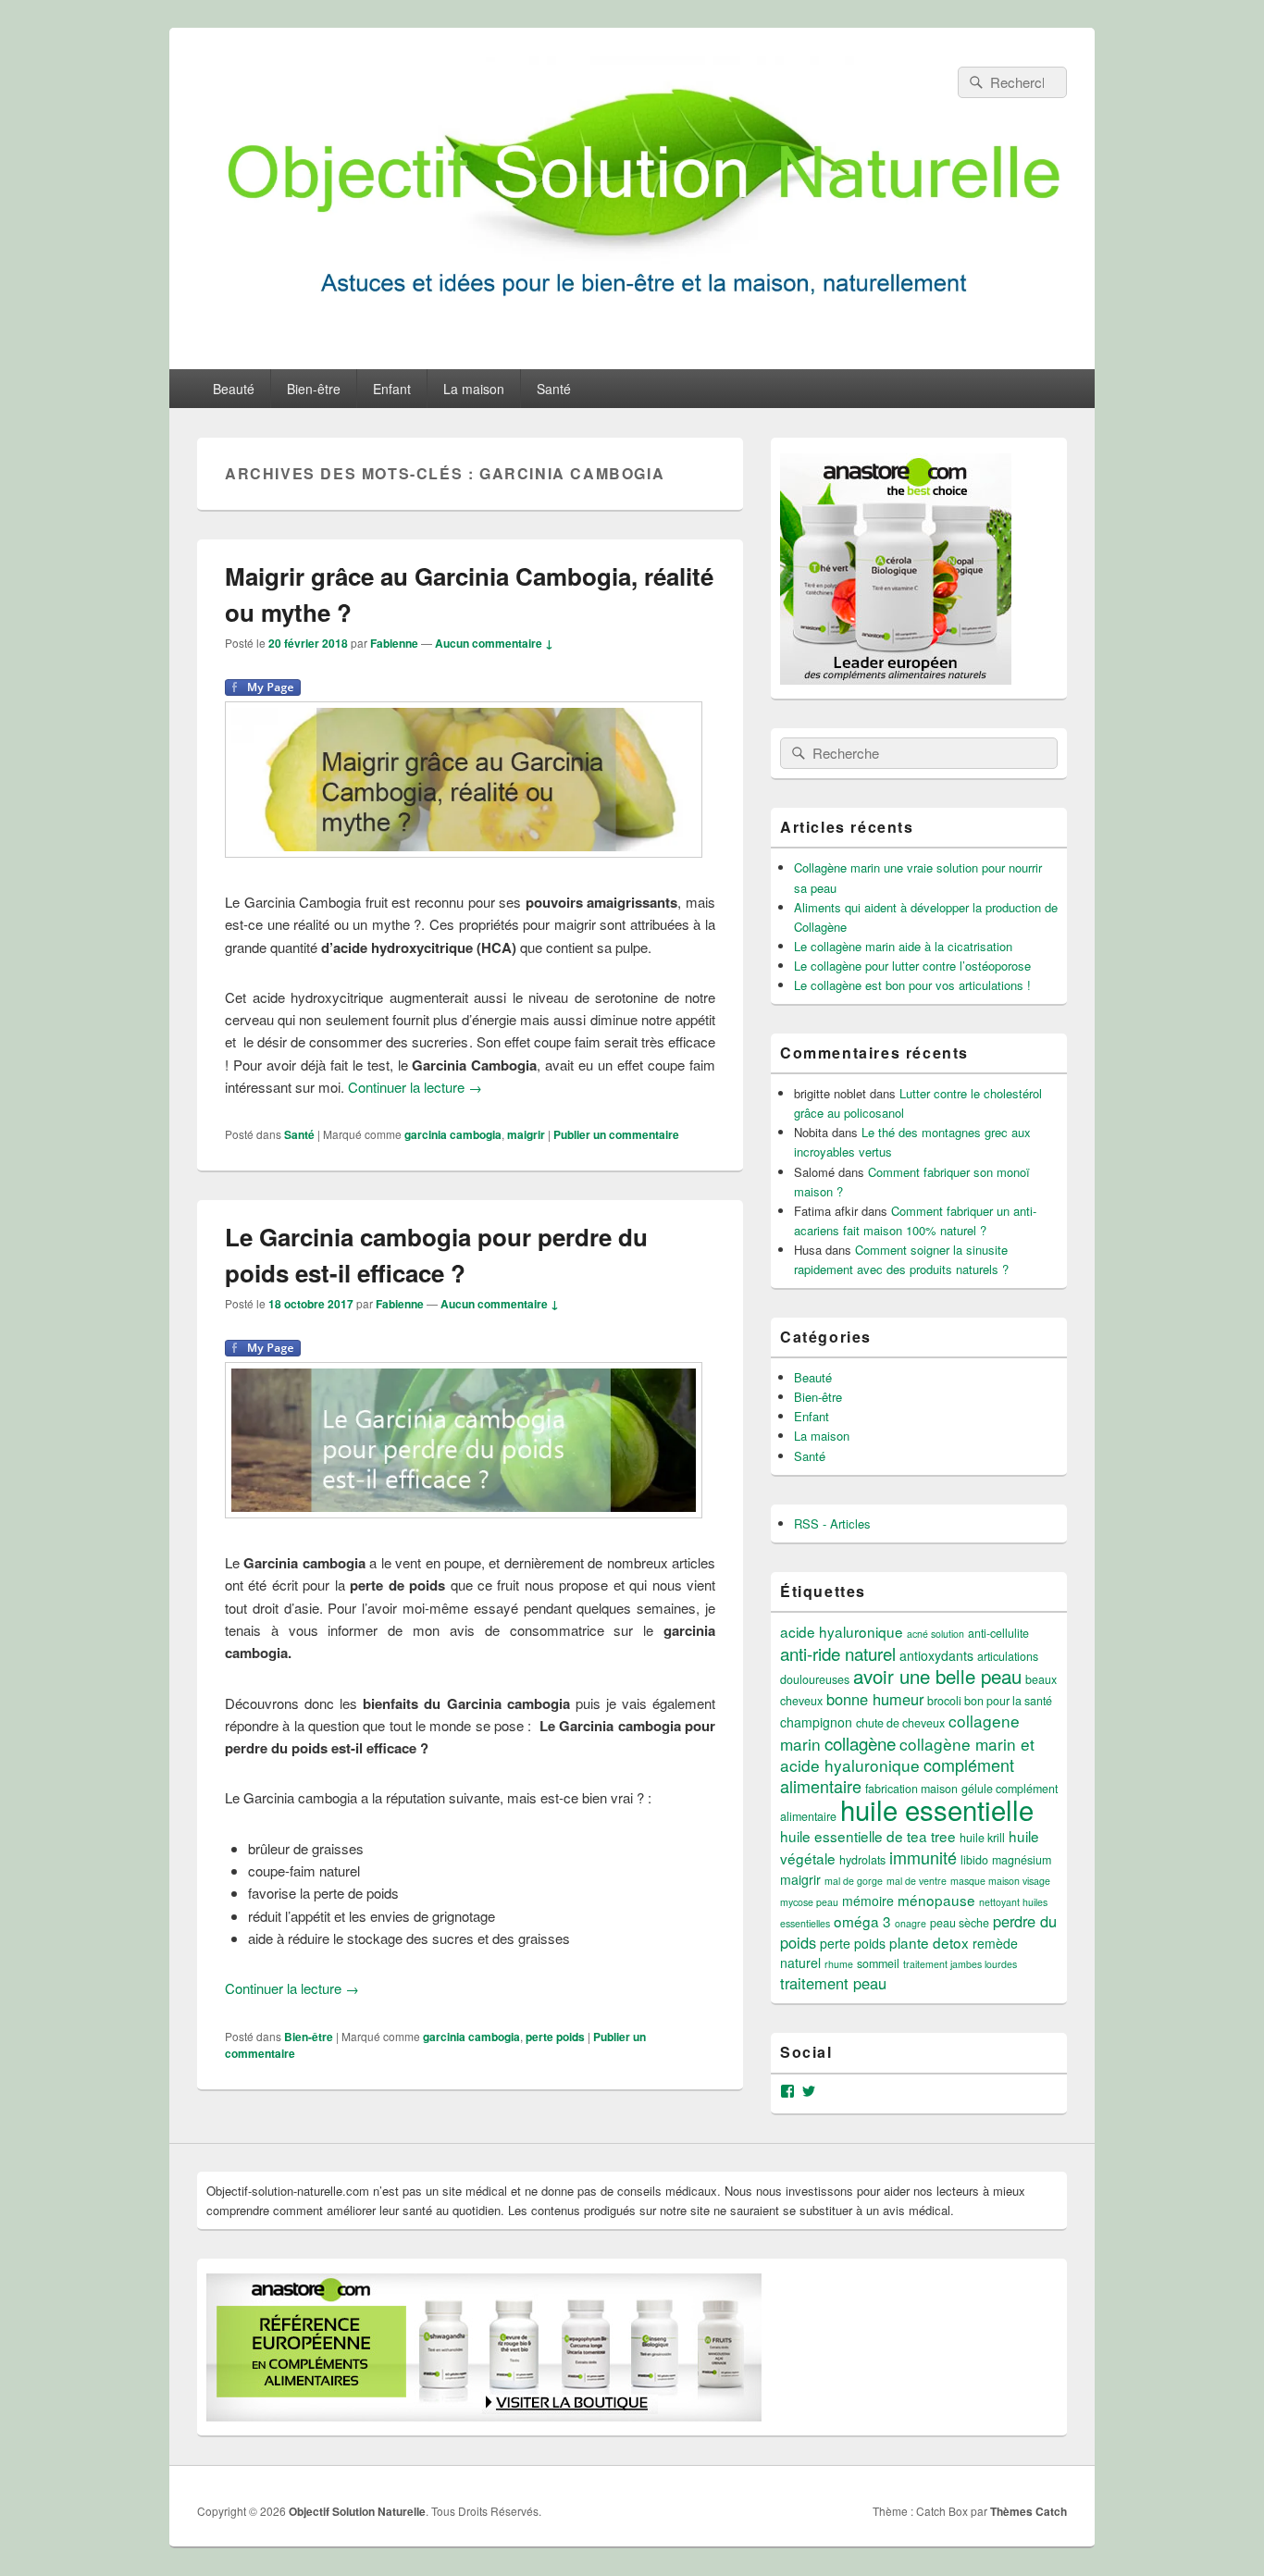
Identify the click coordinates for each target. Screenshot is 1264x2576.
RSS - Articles (832, 1523)
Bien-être (314, 389)
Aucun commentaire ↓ (494, 643)
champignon (816, 1722)
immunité (923, 1857)
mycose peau (809, 1902)
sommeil (878, 1963)
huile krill (982, 1838)
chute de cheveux (900, 1723)
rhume (839, 1964)
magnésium (1022, 1860)
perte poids (555, 2037)
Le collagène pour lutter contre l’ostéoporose (912, 966)
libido (974, 1860)
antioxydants (936, 1655)
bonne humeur (875, 1699)
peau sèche (960, 1923)
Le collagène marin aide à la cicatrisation (903, 946)
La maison (474, 389)
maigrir (526, 1134)
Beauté (234, 389)
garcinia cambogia (453, 1134)
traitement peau (833, 1983)
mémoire (868, 1901)
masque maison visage (1000, 1881)
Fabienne (394, 643)
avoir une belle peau (937, 1676)
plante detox (929, 1942)
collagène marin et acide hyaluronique (907, 1754)
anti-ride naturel (838, 1653)
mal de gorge (854, 1881)
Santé (554, 389)
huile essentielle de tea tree (868, 1836)
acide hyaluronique (842, 1631)
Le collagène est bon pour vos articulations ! (912, 985)
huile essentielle (937, 1809)
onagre (911, 1923)
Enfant (392, 389)
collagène (860, 1743)
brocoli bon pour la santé (990, 1701)
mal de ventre (917, 1881)
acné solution (936, 1634)
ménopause (936, 1900)
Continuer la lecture (415, 1087)
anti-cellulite (998, 1633)
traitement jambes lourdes (960, 1964)
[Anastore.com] (896, 680)
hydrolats (862, 1860)
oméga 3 (862, 1921)
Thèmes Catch (1029, 2511)
